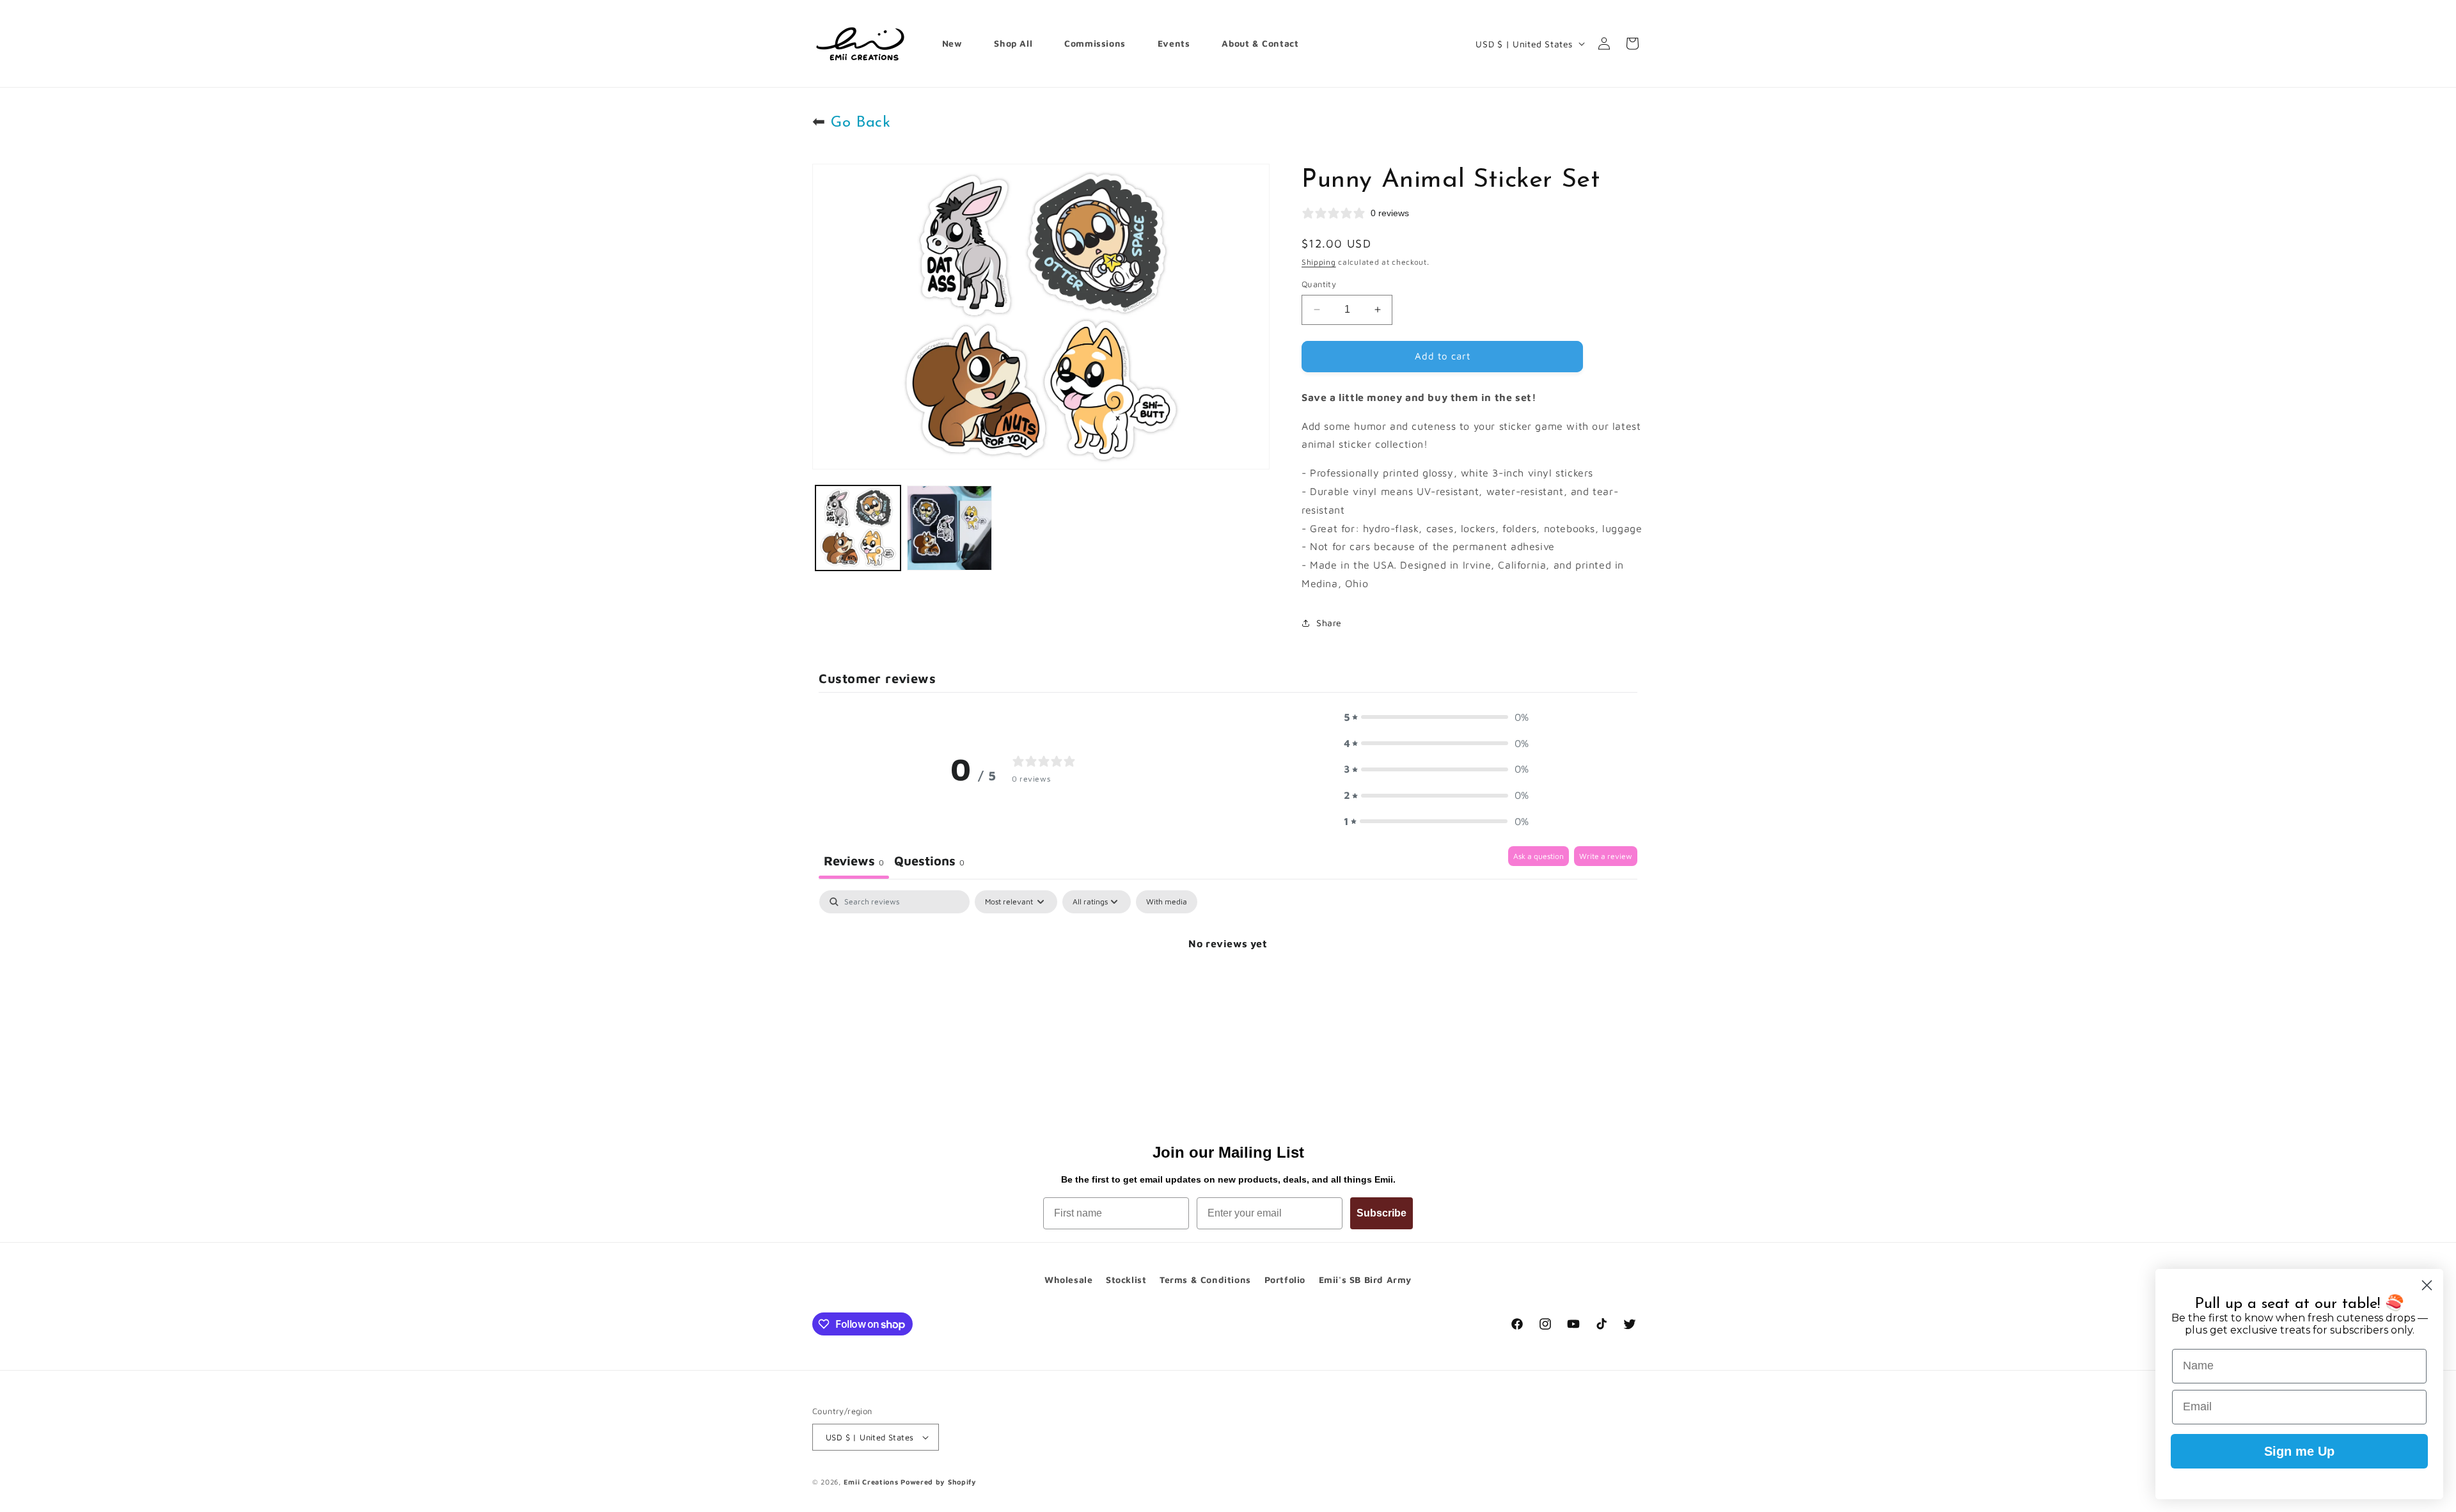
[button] (1437, 717)
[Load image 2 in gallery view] (949, 528)
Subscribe (1381, 1213)
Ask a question (1539, 856)
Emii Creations (871, 1482)
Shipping (1319, 262)
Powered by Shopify (939, 1482)
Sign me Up (2299, 1451)
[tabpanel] (1228, 987)
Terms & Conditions (1205, 1280)
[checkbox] (1167, 902)
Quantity (1319, 284)
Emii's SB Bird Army (1365, 1280)
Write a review (1606, 856)
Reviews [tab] (854, 861)
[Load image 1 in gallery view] (858, 528)
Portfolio (1285, 1280)
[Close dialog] (2427, 1285)
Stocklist (1126, 1280)
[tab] (929, 862)
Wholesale (1068, 1280)
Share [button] (1329, 623)
